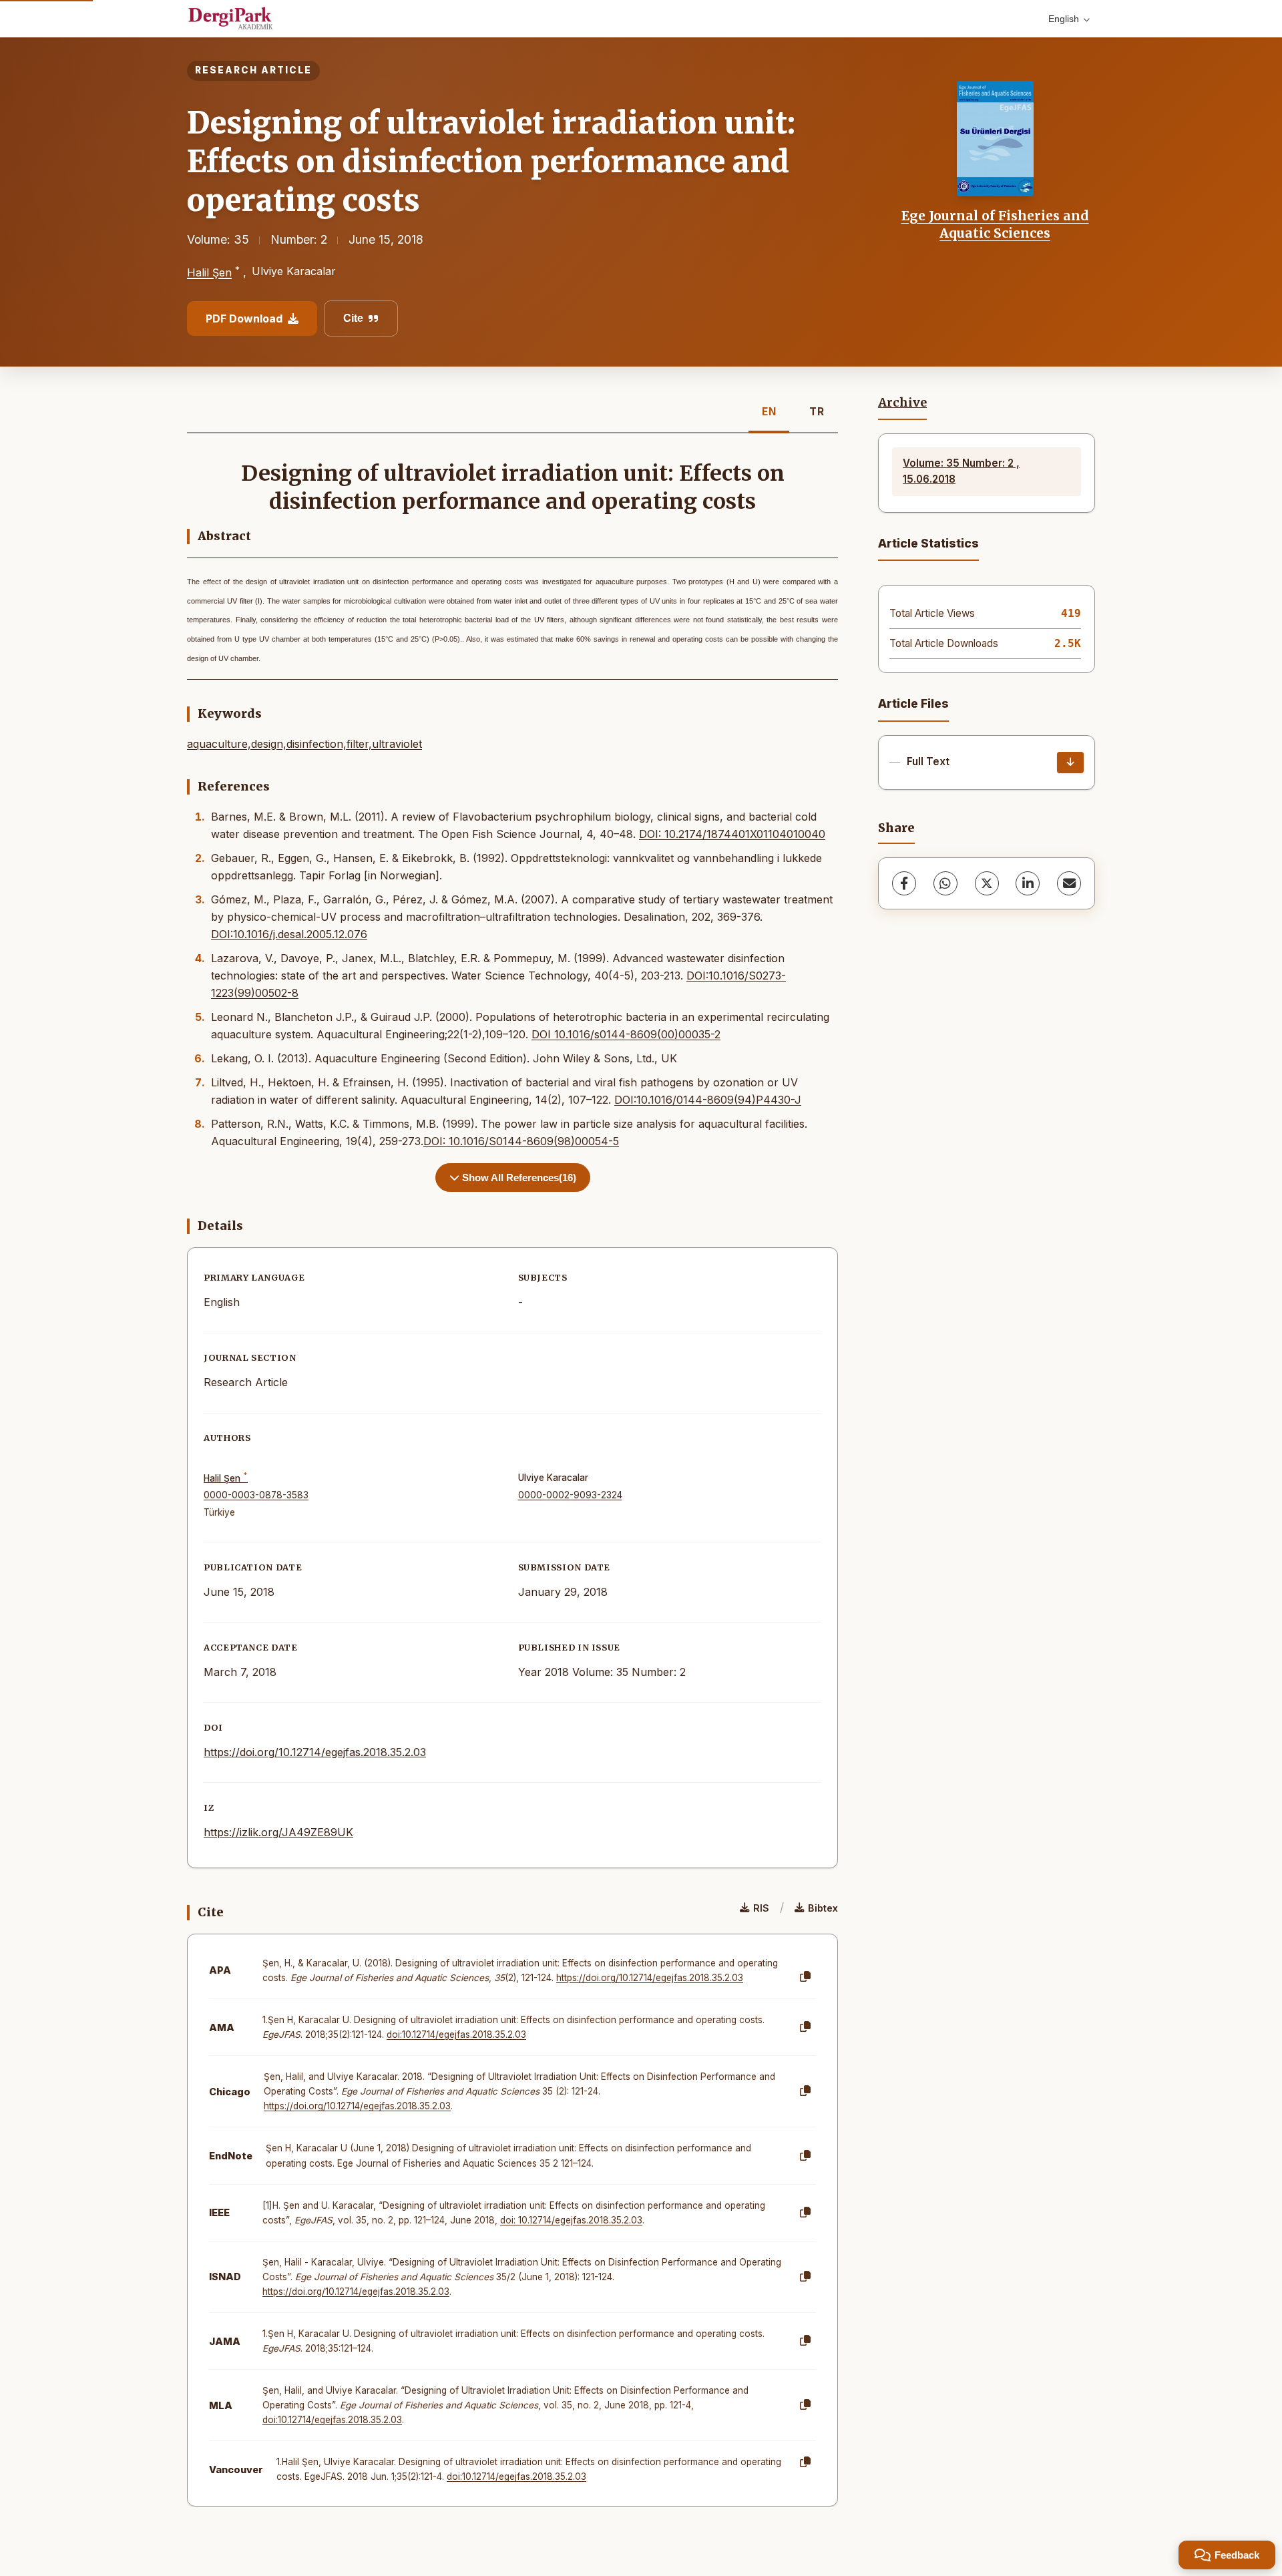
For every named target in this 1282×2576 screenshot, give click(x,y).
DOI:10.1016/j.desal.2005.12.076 (289, 934)
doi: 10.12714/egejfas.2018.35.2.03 (571, 2220)
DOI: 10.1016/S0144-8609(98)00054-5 (521, 1141)
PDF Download (244, 318)
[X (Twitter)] (987, 883)
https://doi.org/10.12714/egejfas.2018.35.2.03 (315, 1752)
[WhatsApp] (945, 883)
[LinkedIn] (1028, 883)
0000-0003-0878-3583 (256, 1495)
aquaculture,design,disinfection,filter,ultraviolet (304, 744)
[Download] (1070, 763)
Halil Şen (209, 272)
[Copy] (805, 1977)
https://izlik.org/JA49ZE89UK (278, 1832)
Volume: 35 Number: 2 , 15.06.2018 (961, 471)
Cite (353, 318)
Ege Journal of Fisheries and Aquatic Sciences (995, 224)
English (1064, 19)
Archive (902, 403)
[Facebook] (904, 883)
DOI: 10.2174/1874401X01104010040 (732, 834)
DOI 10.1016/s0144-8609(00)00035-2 (626, 1034)
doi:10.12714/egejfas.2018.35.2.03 (456, 2034)
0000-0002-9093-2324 (570, 1495)
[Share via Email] (1069, 883)
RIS (761, 1908)
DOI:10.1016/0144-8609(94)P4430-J (708, 1100)
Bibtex (823, 1908)
